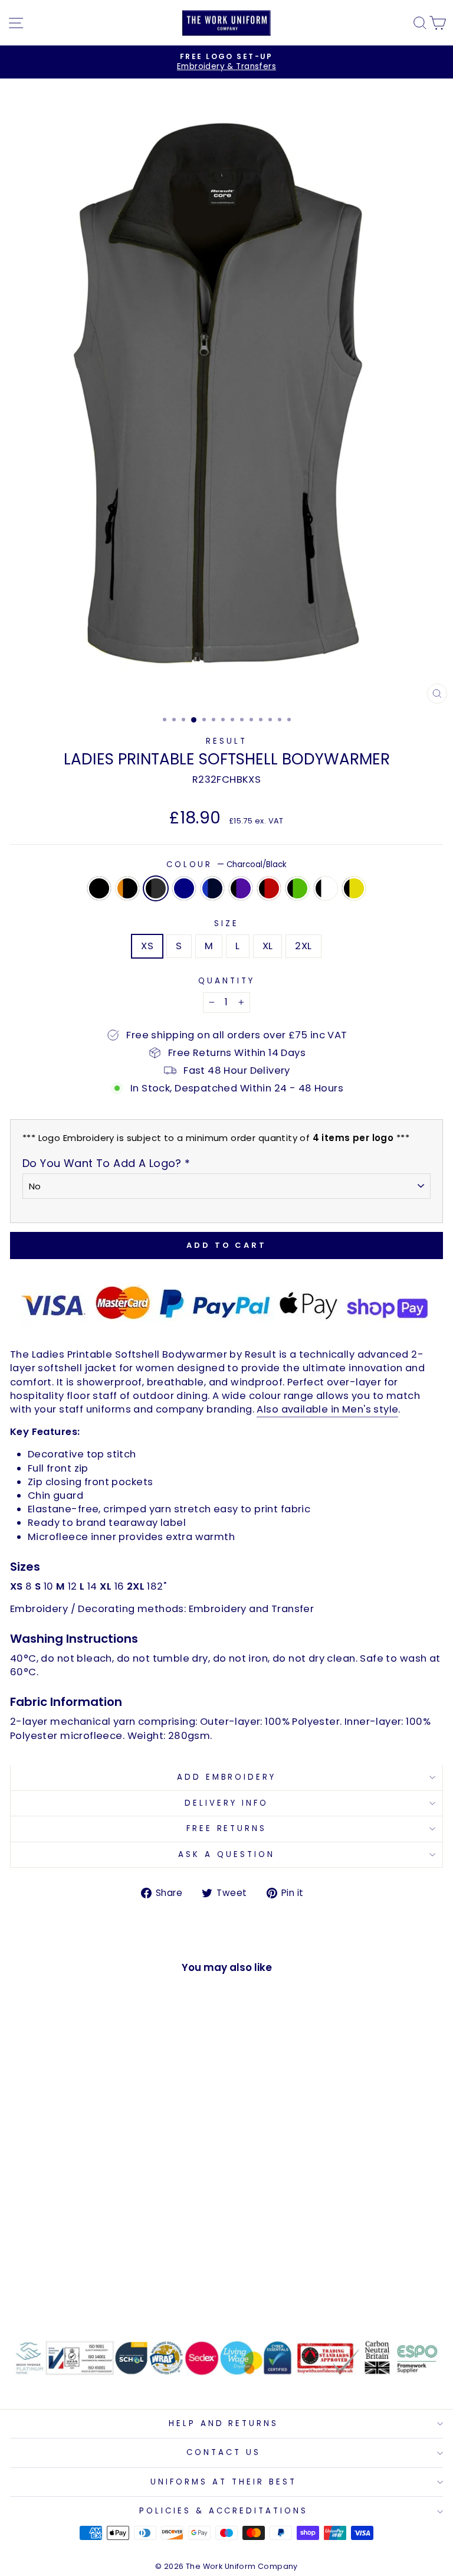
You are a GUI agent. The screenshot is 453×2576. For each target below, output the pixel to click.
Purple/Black (241, 888)
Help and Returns (224, 2423)
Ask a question (226, 1854)
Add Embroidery (227, 1777)
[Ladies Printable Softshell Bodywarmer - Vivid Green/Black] (127, 2293)
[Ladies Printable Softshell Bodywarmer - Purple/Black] (100, 2293)
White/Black (326, 888)
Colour (227, 865)
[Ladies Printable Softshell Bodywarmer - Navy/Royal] (86, 2293)
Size (226, 924)
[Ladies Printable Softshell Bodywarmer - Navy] (73, 2293)
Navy (184, 888)
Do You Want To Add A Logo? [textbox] (106, 1163)
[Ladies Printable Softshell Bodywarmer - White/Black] (141, 2293)
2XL (303, 946)
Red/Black (269, 888)
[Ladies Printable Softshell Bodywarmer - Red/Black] (114, 2293)
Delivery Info (226, 1803)
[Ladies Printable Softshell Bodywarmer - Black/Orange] (46, 2293)
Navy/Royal (212, 888)
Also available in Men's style (327, 1409)
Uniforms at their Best (223, 2482)
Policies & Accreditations (224, 2511)
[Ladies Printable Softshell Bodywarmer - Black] (32, 2293)
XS (147, 946)
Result (226, 741)
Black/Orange (127, 888)
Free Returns (227, 1828)
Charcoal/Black (156, 888)
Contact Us (224, 2452)
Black (99, 888)
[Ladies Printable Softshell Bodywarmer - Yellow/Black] (154, 2293)
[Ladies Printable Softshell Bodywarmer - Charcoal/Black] (59, 2293)
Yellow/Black (354, 888)
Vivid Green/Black (297, 888)
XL (268, 946)
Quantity (226, 981)
